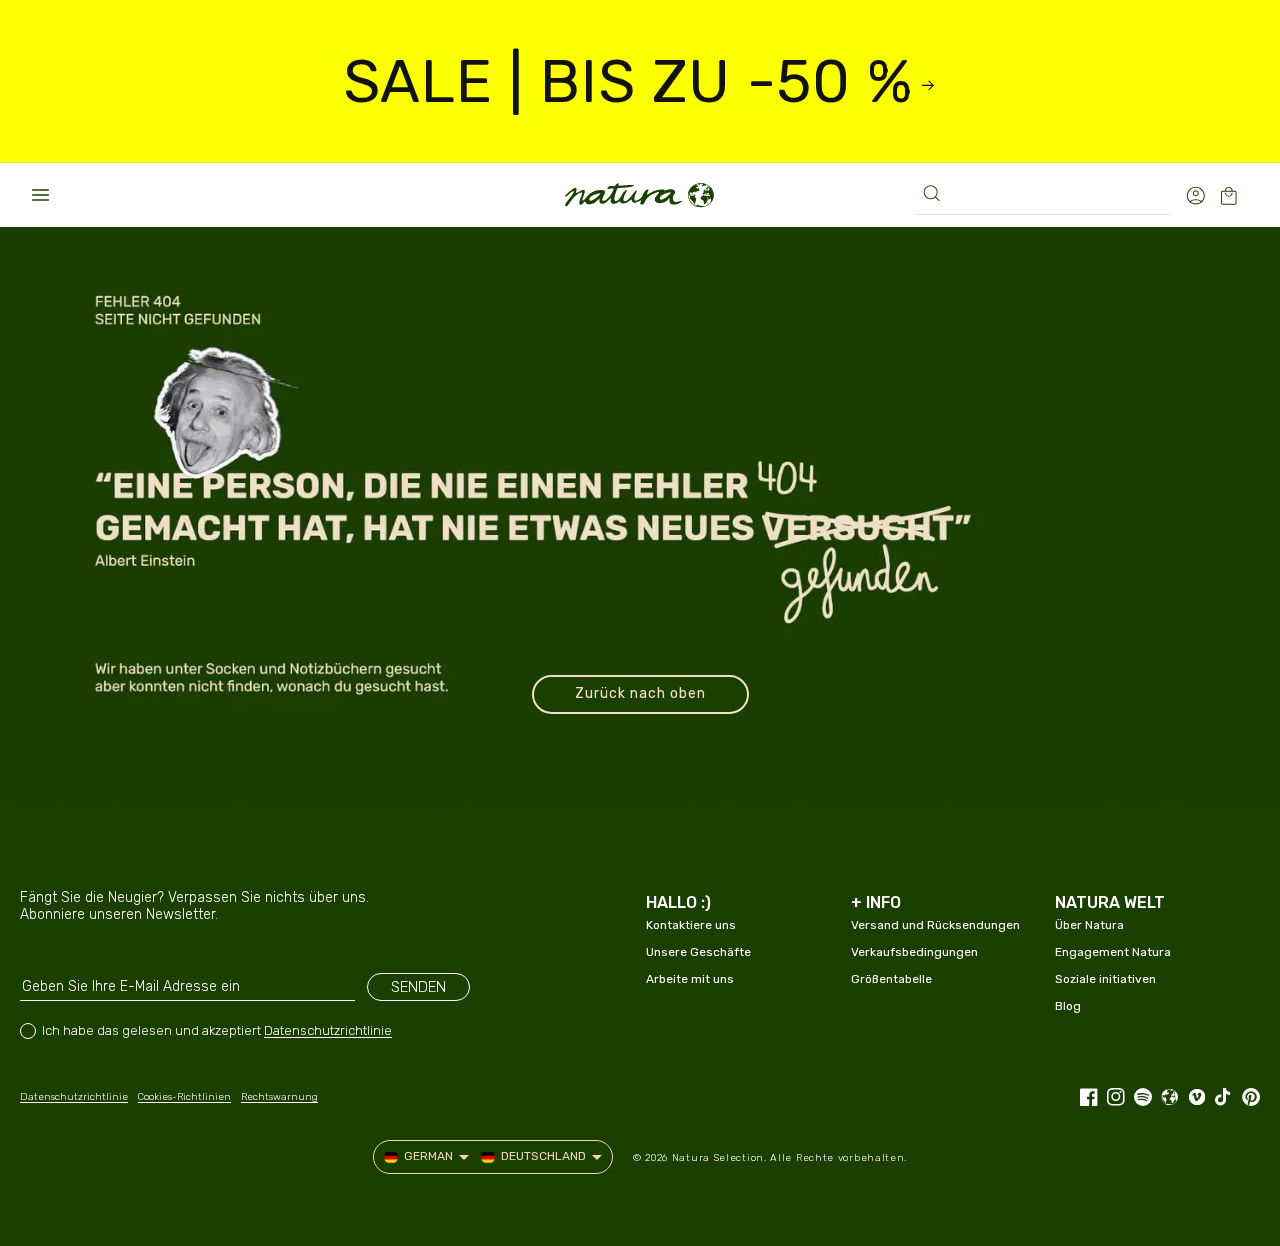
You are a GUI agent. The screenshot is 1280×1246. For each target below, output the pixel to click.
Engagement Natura (1113, 952)
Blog (1068, 1006)
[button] (40, 195)
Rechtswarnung (279, 1097)
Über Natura (1089, 925)
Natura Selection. (719, 1158)
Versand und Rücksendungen (935, 925)
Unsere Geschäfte (698, 952)
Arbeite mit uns (690, 979)
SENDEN (418, 987)
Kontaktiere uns (691, 925)
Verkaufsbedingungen (914, 952)
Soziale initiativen (1105, 979)
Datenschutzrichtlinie (328, 1030)
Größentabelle (891, 979)
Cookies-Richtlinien (184, 1097)
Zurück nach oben (640, 693)
